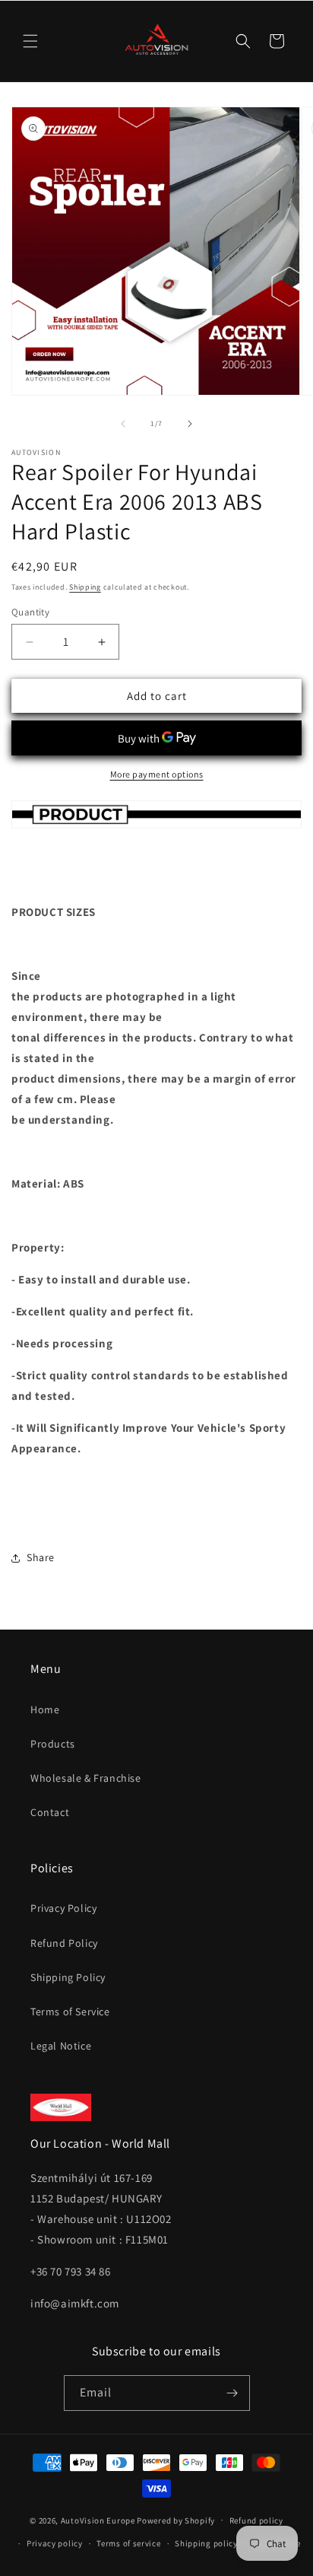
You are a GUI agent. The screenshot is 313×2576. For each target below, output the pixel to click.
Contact (50, 1812)
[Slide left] (123, 424)
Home (45, 1709)
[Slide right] (190, 424)
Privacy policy (55, 2543)
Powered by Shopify (176, 2520)
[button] (30, 41)
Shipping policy (206, 2543)
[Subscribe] (232, 2393)
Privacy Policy (63, 1908)
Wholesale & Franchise (86, 1778)
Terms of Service (70, 2012)
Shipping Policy (68, 1977)
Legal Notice (61, 2046)
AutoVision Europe (98, 2520)
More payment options (157, 774)
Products (53, 1744)
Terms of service (128, 2543)
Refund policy (256, 2520)
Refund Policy (64, 1943)
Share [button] (41, 1557)
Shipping (85, 587)
